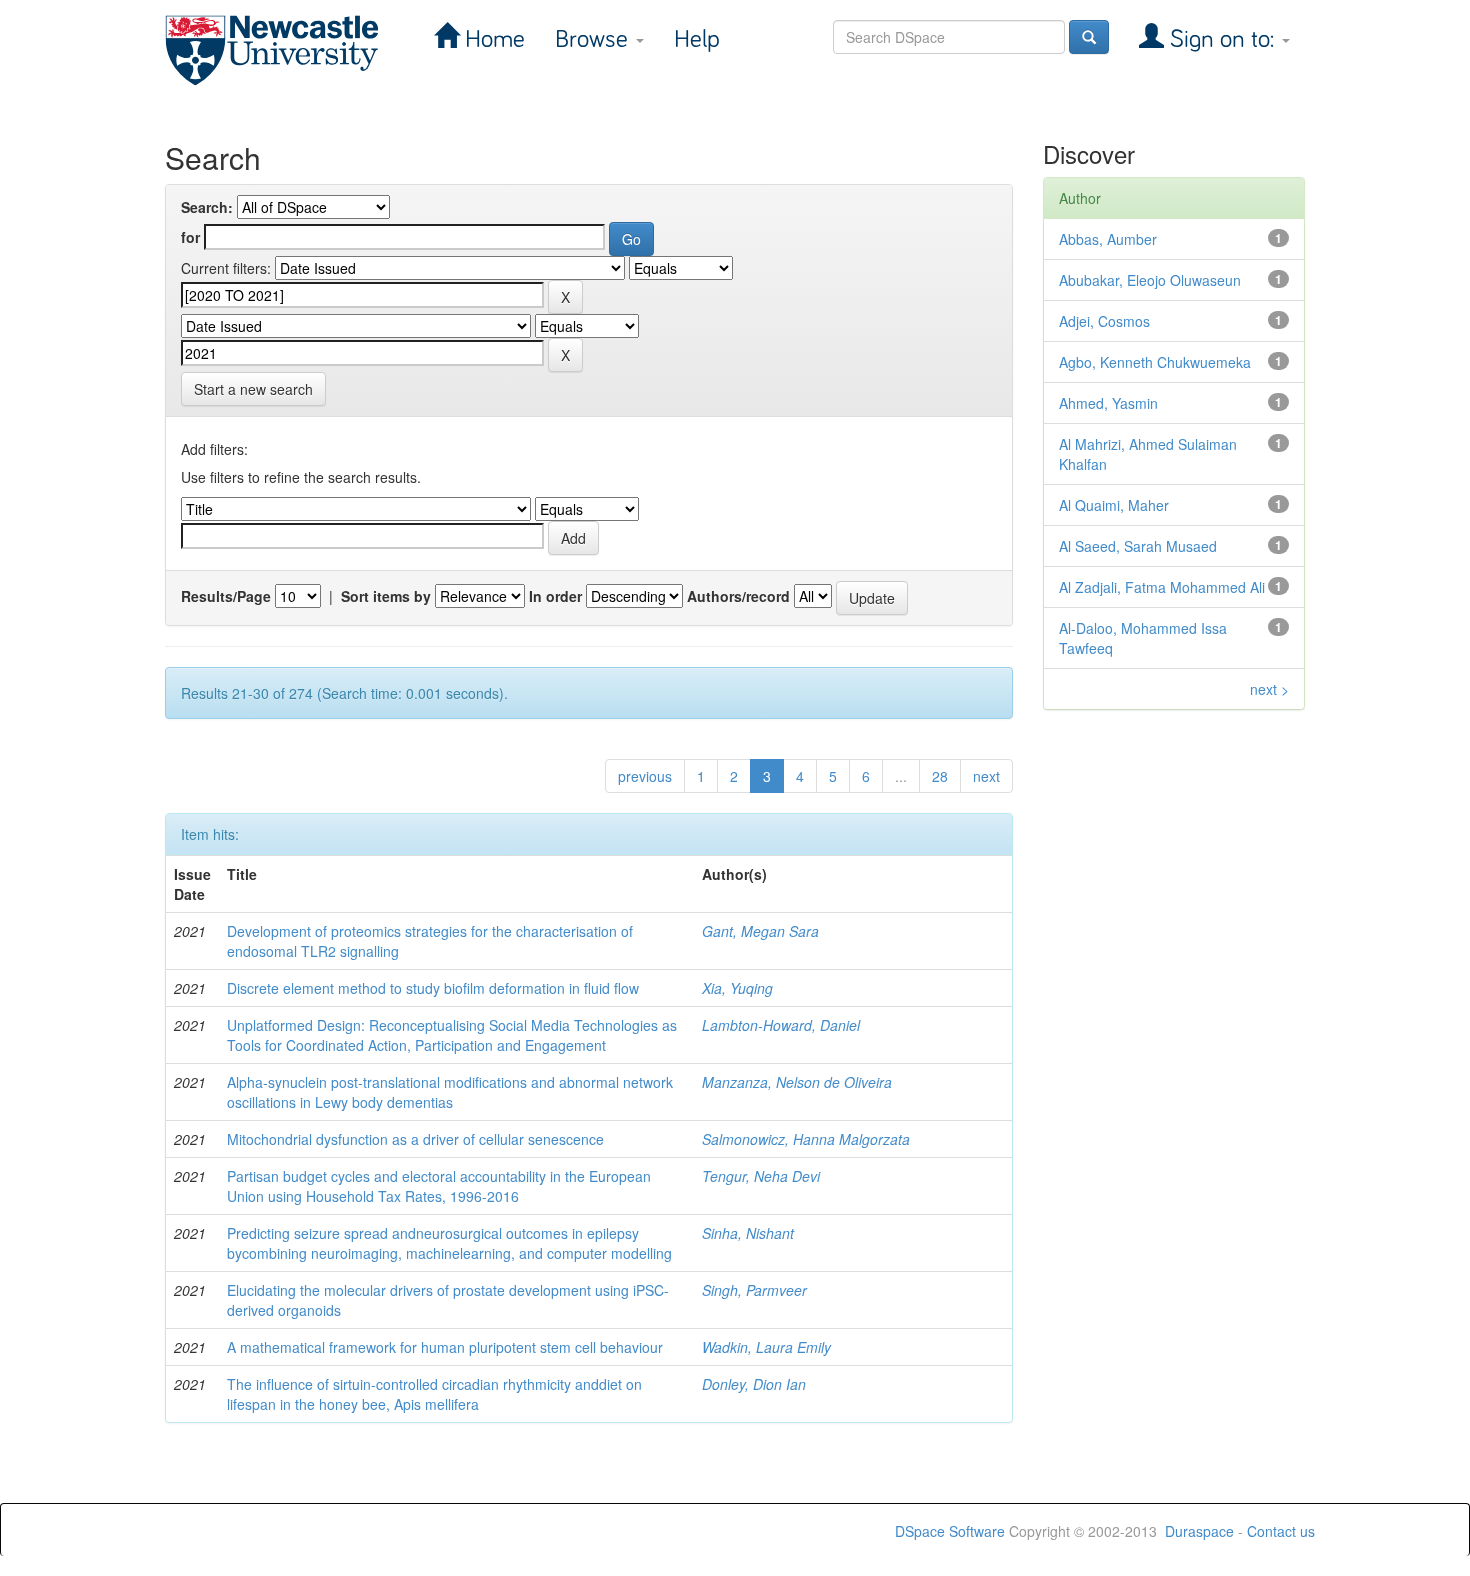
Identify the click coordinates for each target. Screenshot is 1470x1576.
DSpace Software (950, 1531)
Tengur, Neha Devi (761, 1176)
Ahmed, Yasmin (1108, 403)
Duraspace (1199, 1531)
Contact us (1281, 1531)
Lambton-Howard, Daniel (781, 1025)
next (986, 776)
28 (940, 776)
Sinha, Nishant (748, 1233)
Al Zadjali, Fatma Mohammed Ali (1162, 587)
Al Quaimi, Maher (1114, 505)
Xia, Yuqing (737, 988)
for (190, 237)
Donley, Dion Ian (754, 1384)
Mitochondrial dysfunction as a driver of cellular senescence (415, 1139)
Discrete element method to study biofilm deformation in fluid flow (433, 988)
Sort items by (386, 596)
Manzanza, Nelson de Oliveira (797, 1082)
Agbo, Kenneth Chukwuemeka (1155, 362)
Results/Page (226, 596)
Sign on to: (1222, 39)
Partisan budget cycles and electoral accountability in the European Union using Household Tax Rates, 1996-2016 (439, 1186)
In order (555, 596)
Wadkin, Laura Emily (766, 1347)
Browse (594, 39)
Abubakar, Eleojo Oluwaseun (1150, 280)
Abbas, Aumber (1108, 239)
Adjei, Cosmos (1104, 321)
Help (697, 39)
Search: (207, 207)
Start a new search (253, 389)
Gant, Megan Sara (760, 931)
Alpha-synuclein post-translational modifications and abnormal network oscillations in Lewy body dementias (450, 1092)
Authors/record (738, 596)
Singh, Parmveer (754, 1290)
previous (645, 776)
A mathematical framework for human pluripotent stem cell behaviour (445, 1347)
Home (492, 39)
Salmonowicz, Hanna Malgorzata (806, 1139)
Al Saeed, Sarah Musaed (1138, 546)
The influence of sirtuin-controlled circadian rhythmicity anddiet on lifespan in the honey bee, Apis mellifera (434, 1394)
